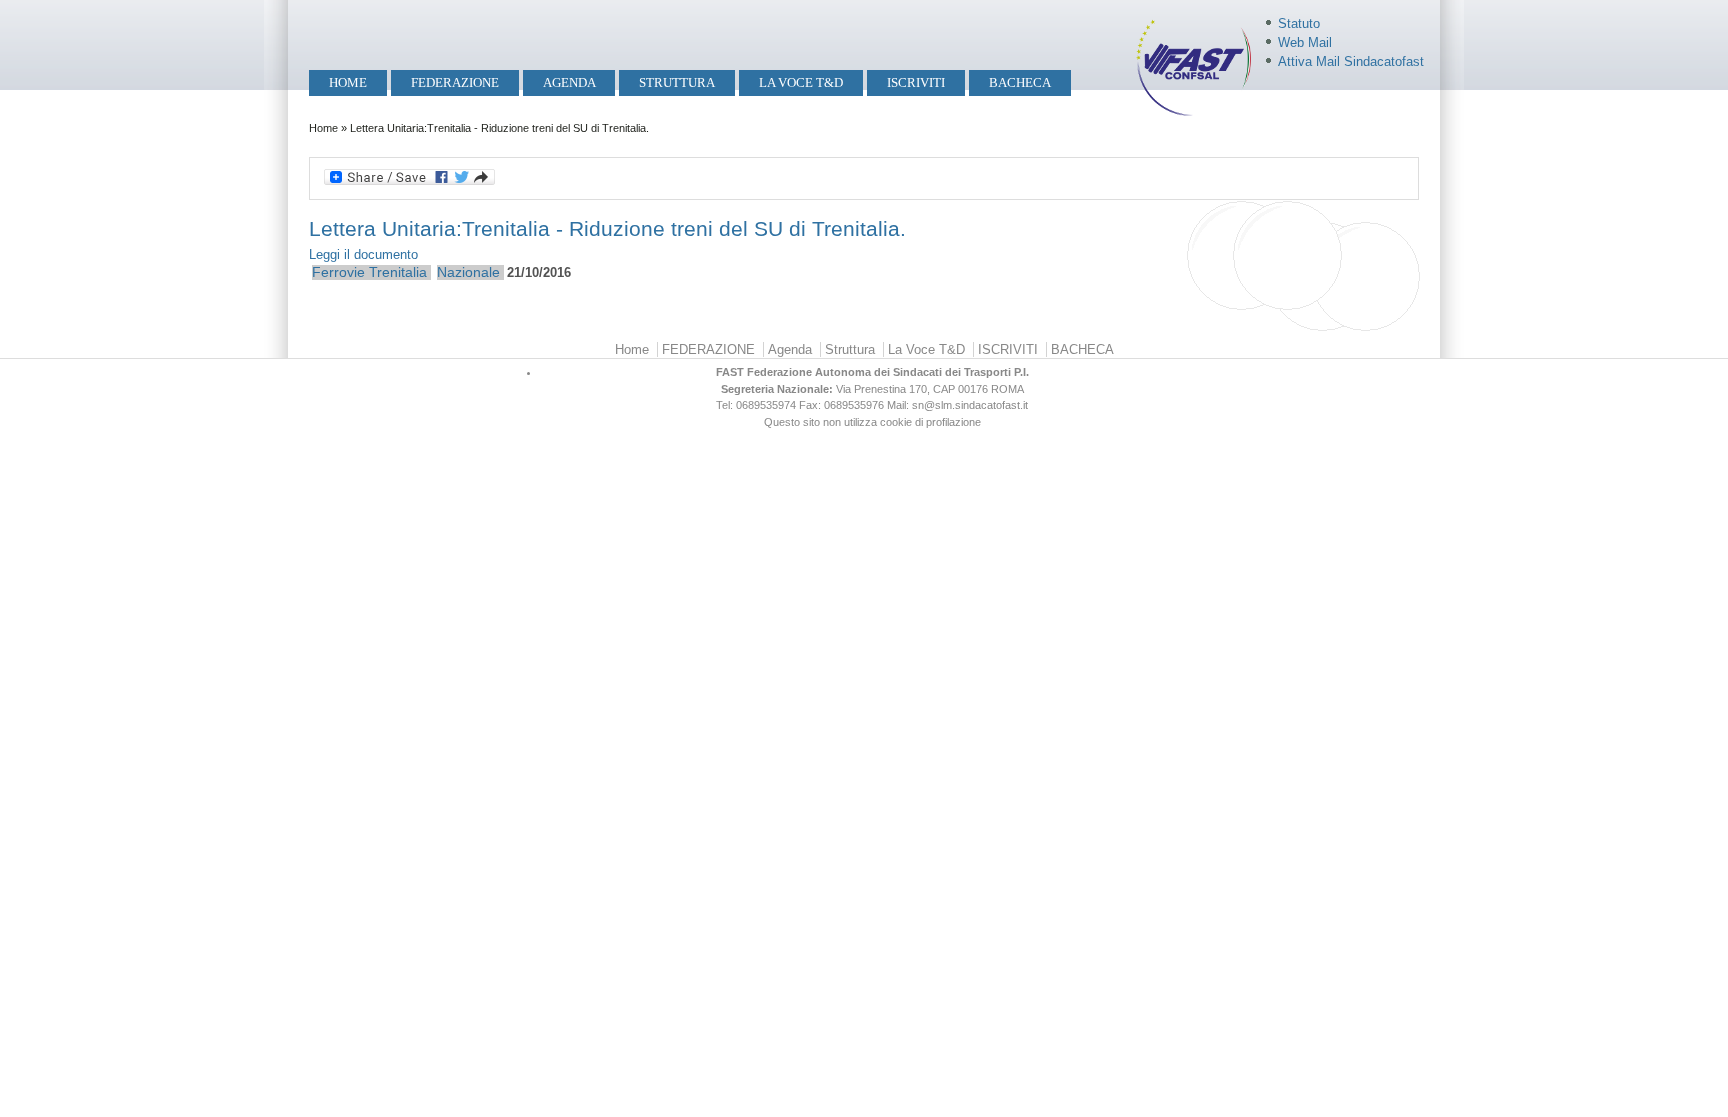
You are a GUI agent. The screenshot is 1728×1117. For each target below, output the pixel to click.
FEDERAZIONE (455, 82)
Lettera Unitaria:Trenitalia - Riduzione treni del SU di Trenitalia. (607, 228)
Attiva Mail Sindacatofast (1351, 61)
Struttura (677, 82)
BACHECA (1020, 82)
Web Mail (1305, 42)
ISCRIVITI (916, 82)
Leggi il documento (363, 254)
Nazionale (468, 272)
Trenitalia (398, 272)
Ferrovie (338, 272)
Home (348, 82)
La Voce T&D (801, 82)
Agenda (569, 82)
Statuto (1299, 23)
